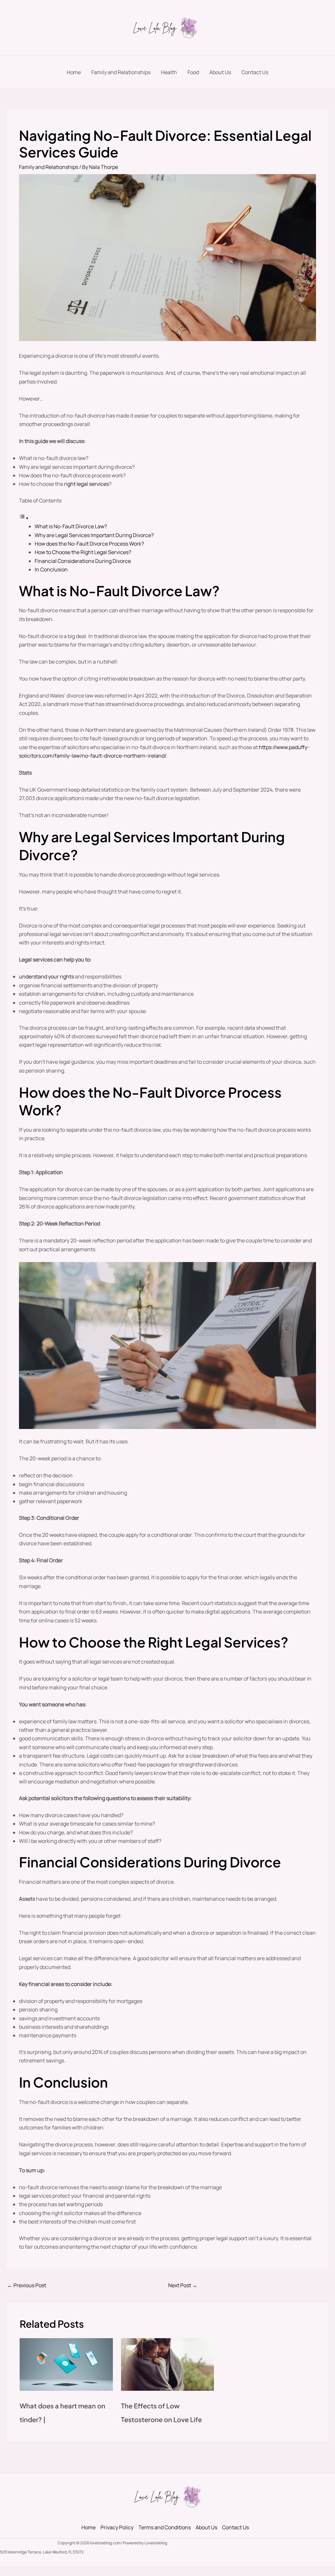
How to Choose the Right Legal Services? (83, 552)
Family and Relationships (121, 72)
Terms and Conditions (165, 2527)
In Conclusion (51, 569)
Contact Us (255, 72)
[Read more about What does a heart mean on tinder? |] (66, 2364)
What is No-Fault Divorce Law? (71, 526)
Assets (27, 1899)
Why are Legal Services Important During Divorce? (94, 535)
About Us (220, 72)
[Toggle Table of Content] (24, 518)
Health (169, 72)
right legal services (87, 484)
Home (74, 72)
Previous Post (27, 2285)
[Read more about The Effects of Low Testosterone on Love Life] (168, 2364)
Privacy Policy (117, 2527)
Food (193, 72)
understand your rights (46, 976)
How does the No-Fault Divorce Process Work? (89, 544)
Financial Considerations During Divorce (83, 561)
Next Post (183, 2285)
